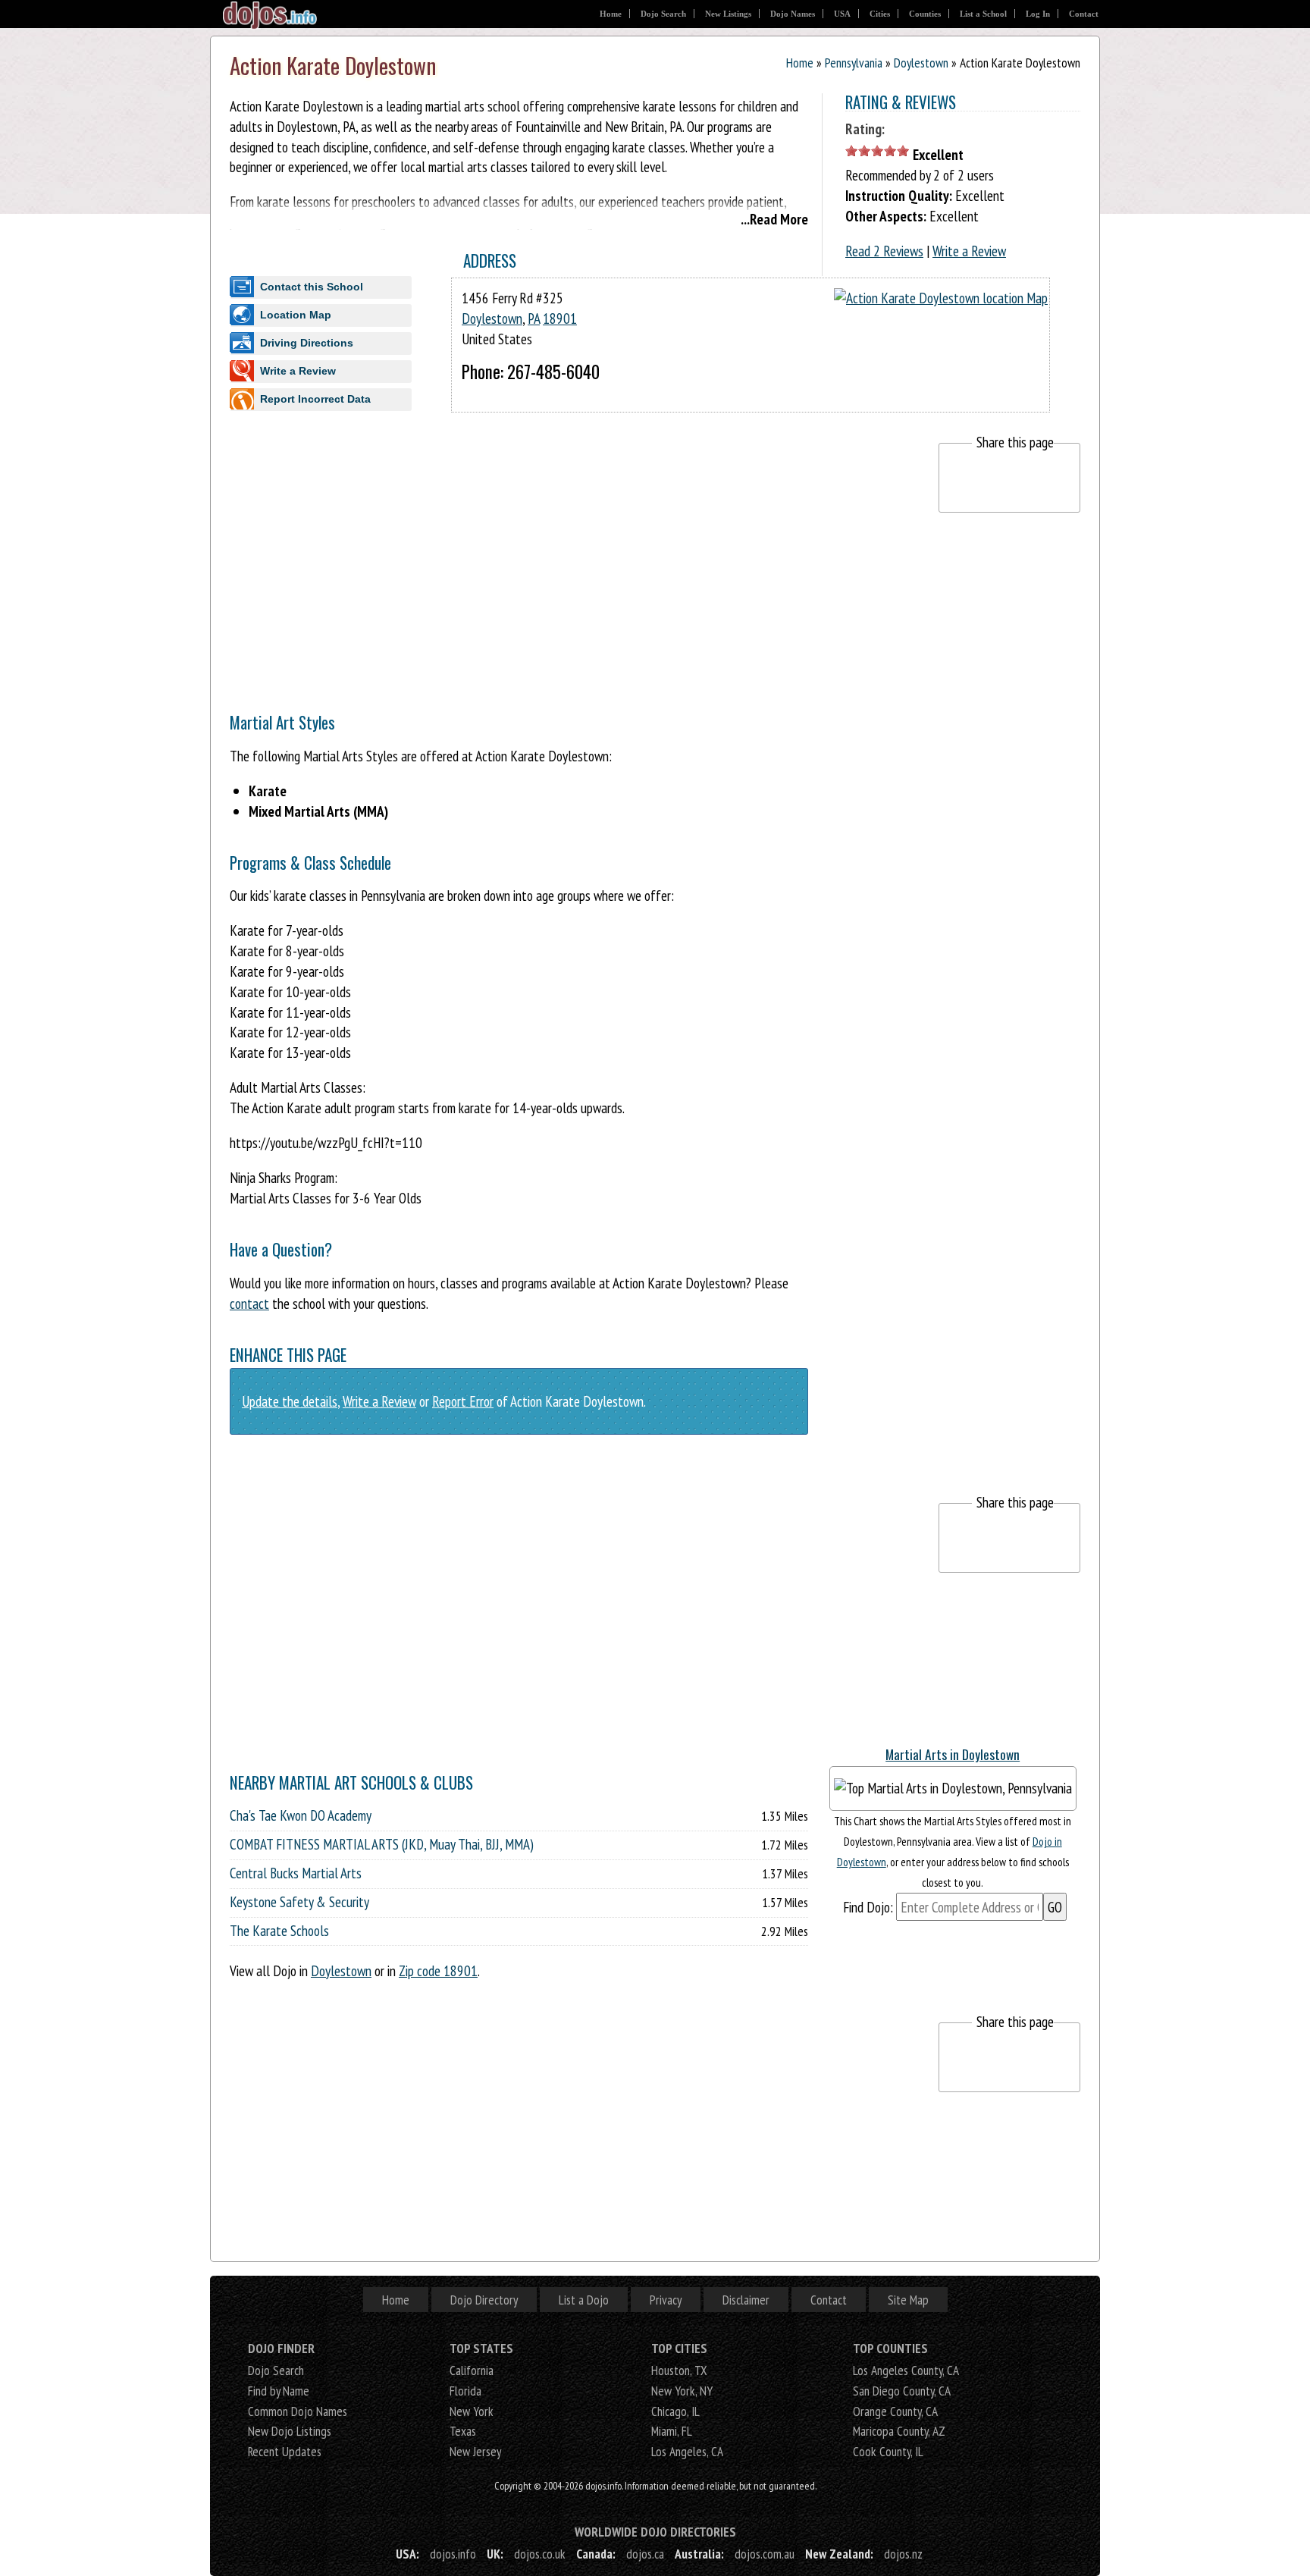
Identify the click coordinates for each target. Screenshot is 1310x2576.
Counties (925, 14)
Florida (465, 2391)
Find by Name (279, 2391)
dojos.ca (645, 2554)
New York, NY (682, 2391)
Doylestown (921, 63)
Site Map (908, 2300)
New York (472, 2411)
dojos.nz (903, 2554)
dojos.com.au (765, 2554)
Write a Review (969, 251)
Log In (1038, 14)
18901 (560, 318)
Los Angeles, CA (687, 2451)
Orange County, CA (895, 2411)
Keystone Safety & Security (299, 1902)
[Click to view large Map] (941, 298)
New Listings (728, 14)
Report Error (463, 1401)
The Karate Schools (279, 1931)
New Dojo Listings (290, 2431)
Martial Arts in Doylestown (953, 1754)
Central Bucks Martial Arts (296, 1873)
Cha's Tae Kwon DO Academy (301, 1815)
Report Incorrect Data (315, 399)
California (472, 2370)
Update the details (290, 1401)
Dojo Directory (484, 2300)
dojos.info (453, 2554)
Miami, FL (672, 2431)
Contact (1084, 14)
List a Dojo (584, 2300)
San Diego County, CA (902, 2391)
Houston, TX (679, 2370)
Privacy (666, 2300)
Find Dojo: (868, 1907)
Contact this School (312, 287)
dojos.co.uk (540, 2554)
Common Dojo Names (298, 2411)
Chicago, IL (675, 2411)
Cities (880, 14)
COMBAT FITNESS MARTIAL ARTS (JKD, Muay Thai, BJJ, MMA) (382, 1844)
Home (611, 14)
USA (842, 14)
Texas (463, 2431)
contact (249, 1303)
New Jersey (475, 2451)
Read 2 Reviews (884, 251)
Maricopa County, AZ (899, 2431)
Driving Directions (307, 343)
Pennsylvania (854, 63)
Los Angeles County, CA (906, 2370)
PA (534, 318)
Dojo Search (663, 14)
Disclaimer (746, 2300)
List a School (983, 14)
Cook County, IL (888, 2451)
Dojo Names (793, 14)
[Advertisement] (506, 549)
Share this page (1015, 442)
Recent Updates (285, 2451)
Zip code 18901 (438, 1970)
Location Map (296, 315)
